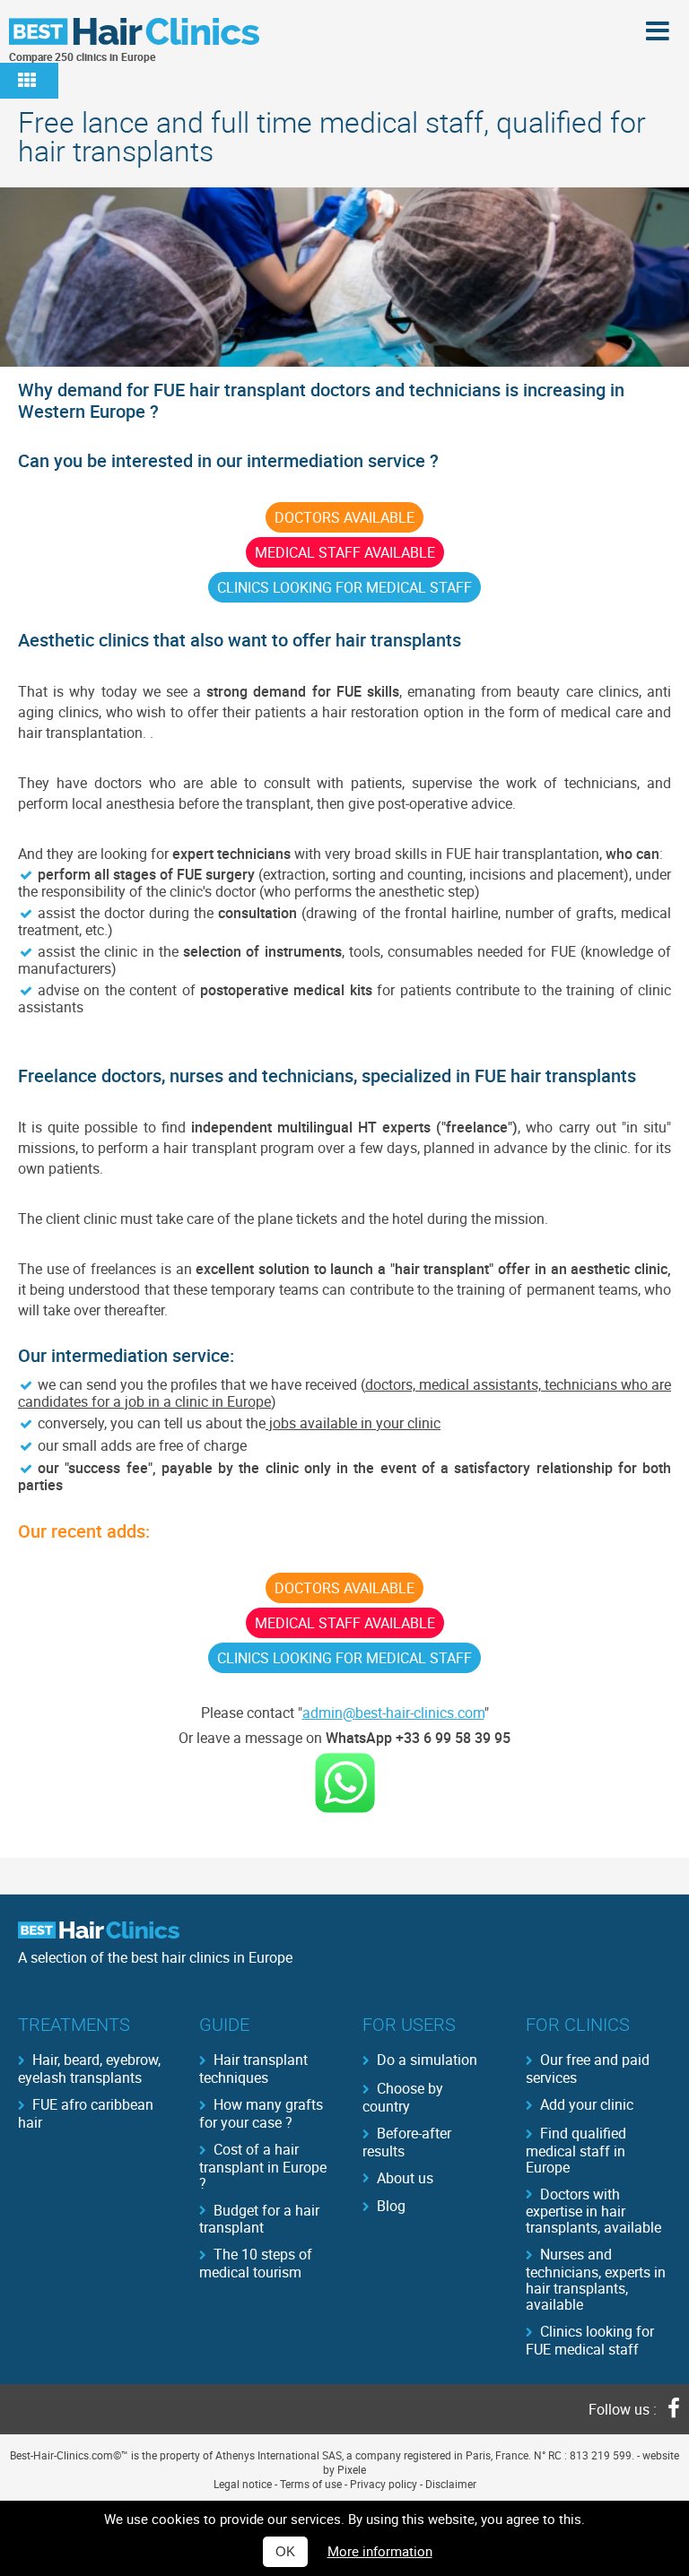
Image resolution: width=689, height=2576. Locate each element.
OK (285, 2551)
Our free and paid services (588, 2068)
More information (380, 2551)
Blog (391, 2206)
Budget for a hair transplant (259, 2218)
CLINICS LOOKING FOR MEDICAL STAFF (344, 587)
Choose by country (403, 2096)
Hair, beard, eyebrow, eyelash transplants (89, 2068)
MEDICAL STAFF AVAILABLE (345, 552)
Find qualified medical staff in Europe (576, 2149)
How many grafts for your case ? (261, 2112)
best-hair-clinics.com (420, 1713)
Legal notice (243, 2484)
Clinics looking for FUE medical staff (590, 2339)
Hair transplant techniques (253, 2068)
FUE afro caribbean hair (86, 2112)
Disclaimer (451, 2484)
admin (323, 1713)
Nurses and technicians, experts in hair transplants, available (596, 2278)
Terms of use (311, 2484)
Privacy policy (384, 2484)
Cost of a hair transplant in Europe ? (263, 2165)
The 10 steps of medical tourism (256, 2262)
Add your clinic (587, 2104)
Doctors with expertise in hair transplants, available (593, 2210)
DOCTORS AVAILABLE (344, 517)
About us (405, 2178)
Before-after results (407, 2141)
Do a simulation (427, 2060)
